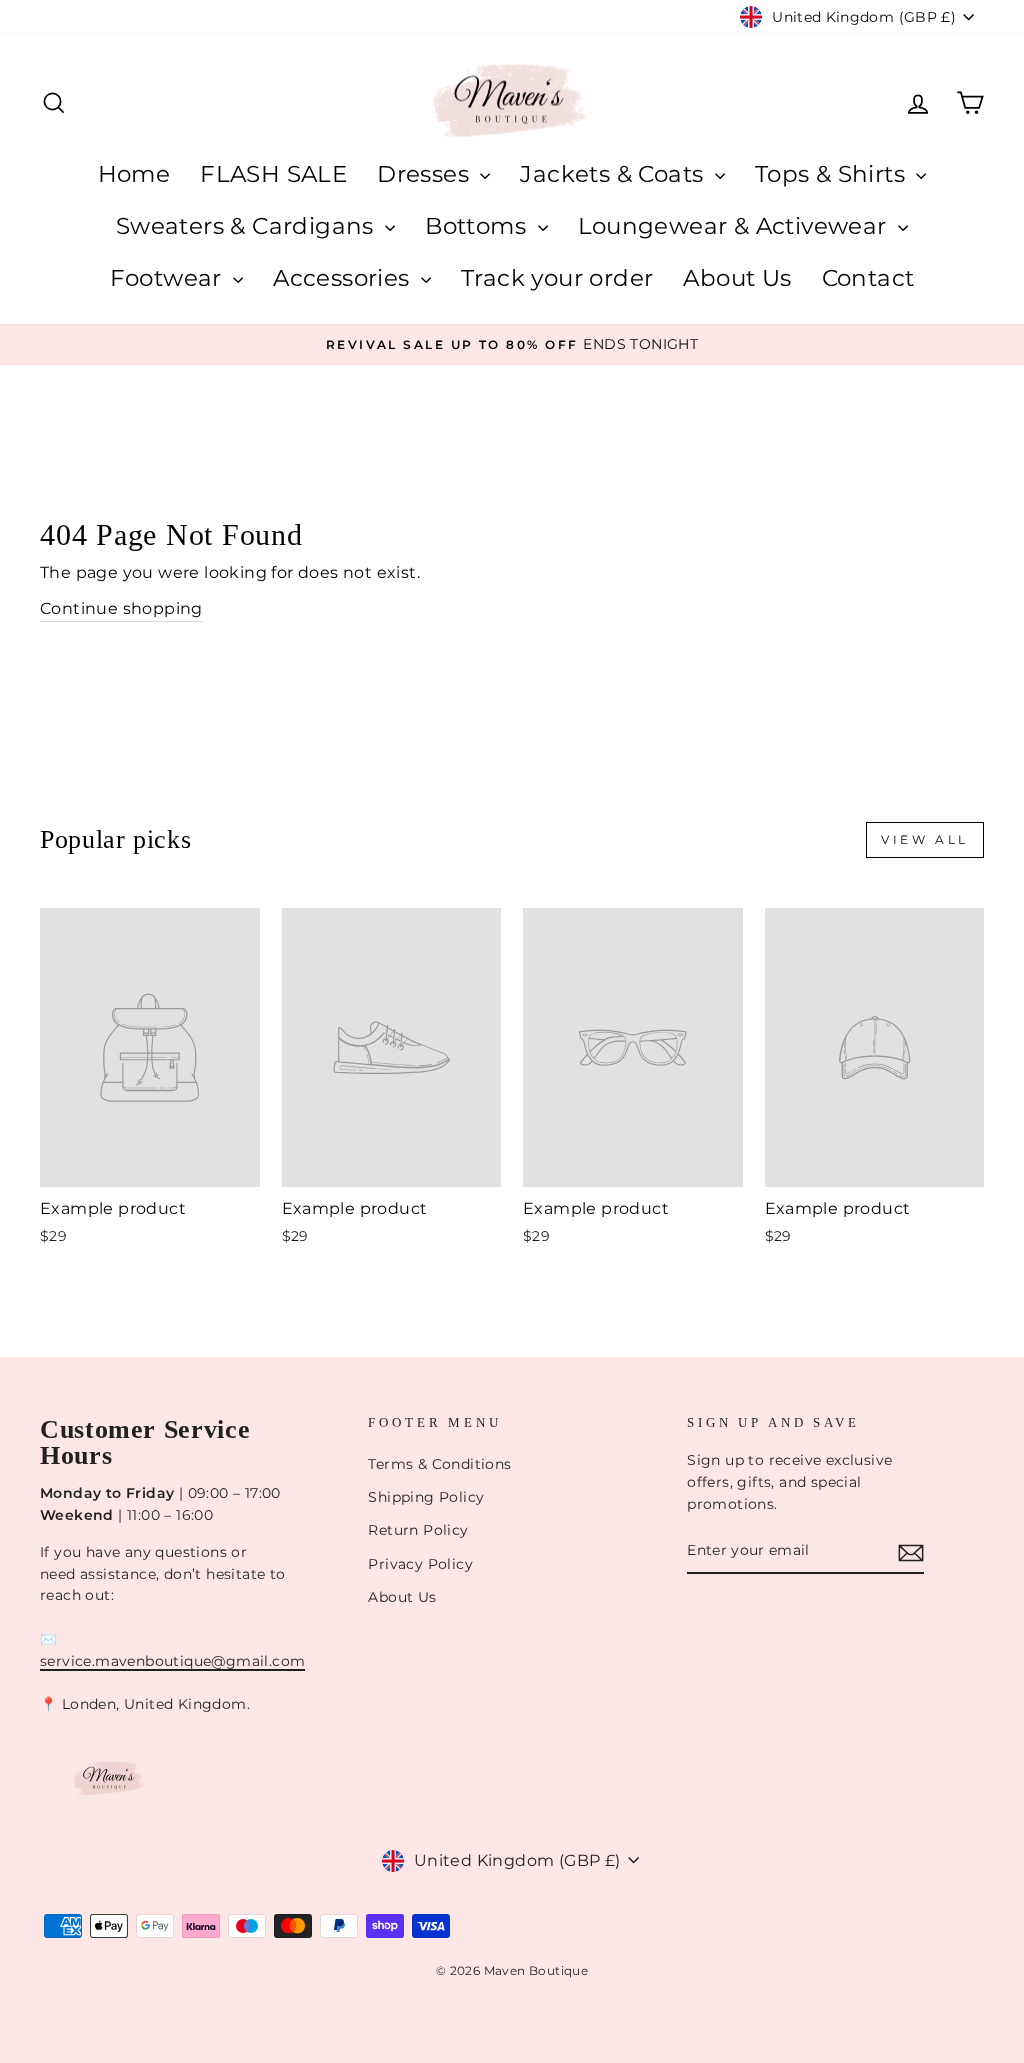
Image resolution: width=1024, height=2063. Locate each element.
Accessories (344, 278)
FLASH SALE (273, 174)
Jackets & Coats (614, 174)
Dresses (426, 174)
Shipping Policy (426, 1497)
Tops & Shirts (833, 174)
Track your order (557, 278)
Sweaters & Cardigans (248, 226)
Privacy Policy (420, 1564)
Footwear (169, 278)
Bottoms (478, 226)
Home (134, 174)
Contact (868, 278)
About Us (737, 278)
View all (925, 839)
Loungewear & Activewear (736, 226)
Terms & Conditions (439, 1464)
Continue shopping (121, 608)
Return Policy (418, 1530)
